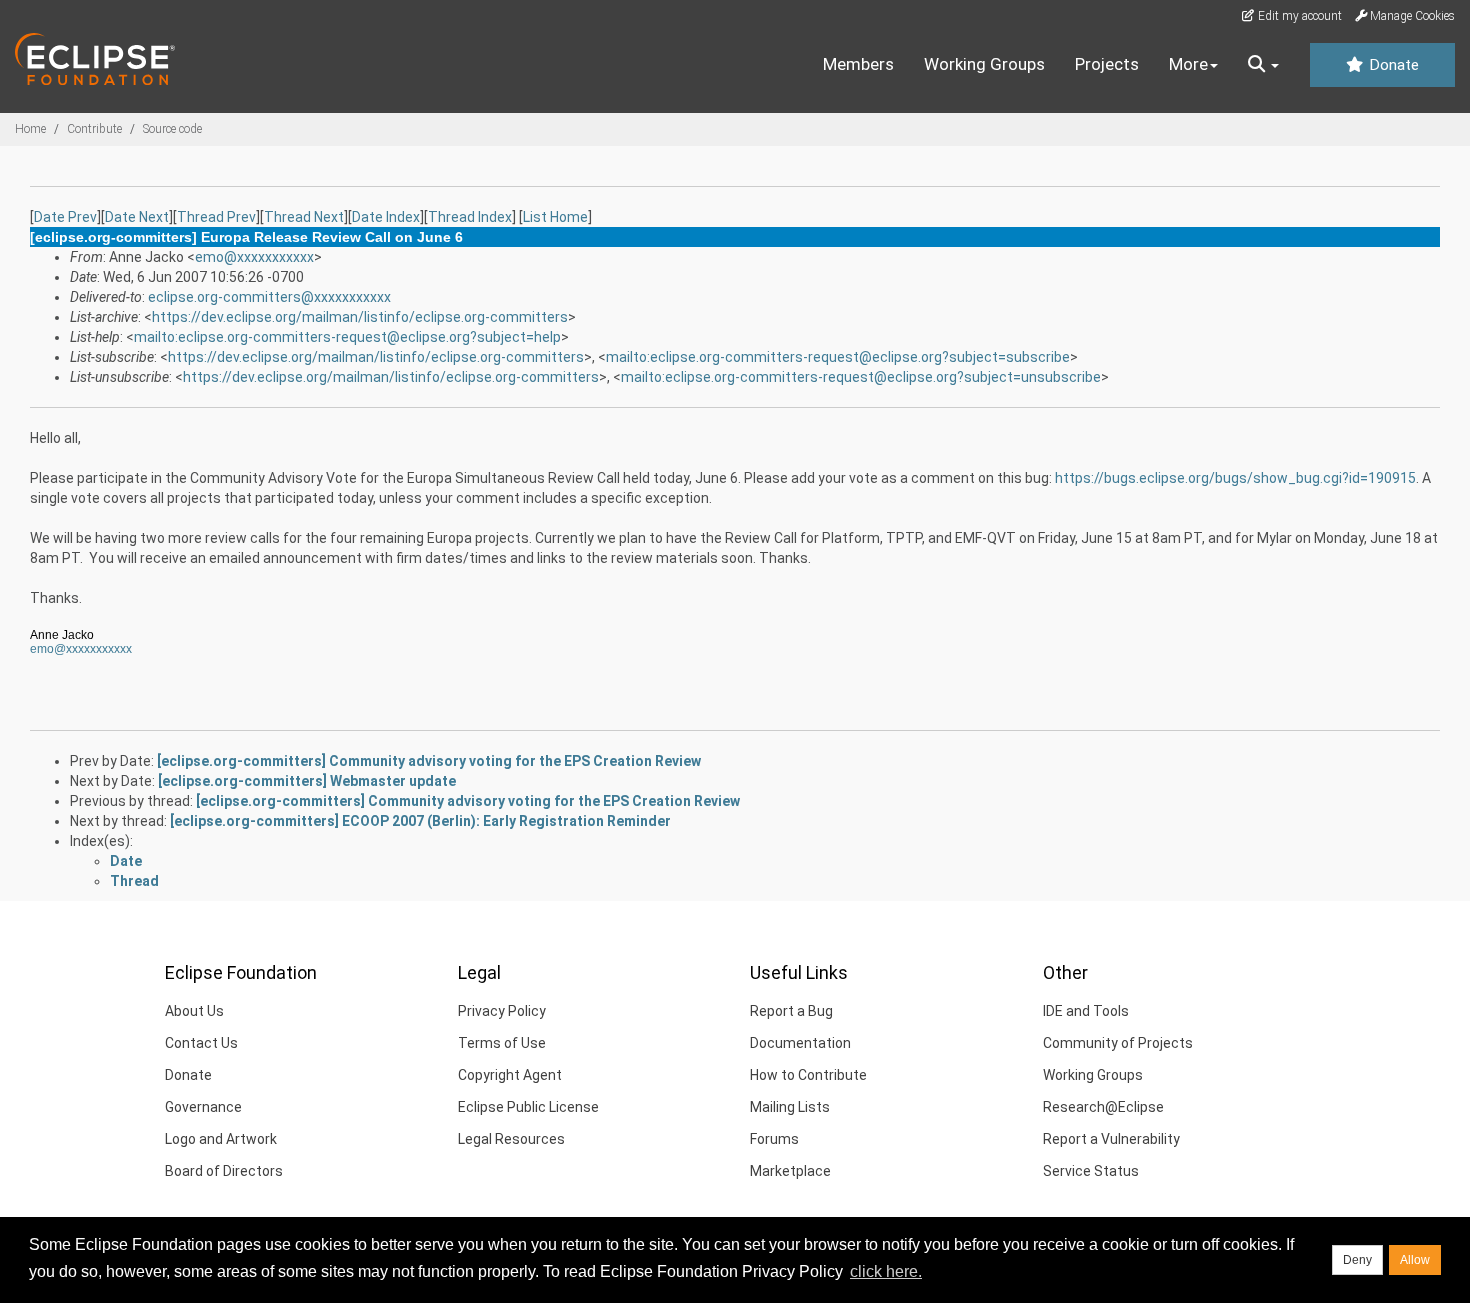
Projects (1107, 64)
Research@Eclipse (1103, 1107)
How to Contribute (808, 1075)
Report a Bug (791, 1011)
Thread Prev (216, 217)
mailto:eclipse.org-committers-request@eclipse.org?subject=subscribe (838, 357)
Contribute (94, 129)
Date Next (137, 217)
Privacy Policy (502, 1011)
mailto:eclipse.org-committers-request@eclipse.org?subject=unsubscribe (861, 377)
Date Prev (65, 217)
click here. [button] (886, 1271)
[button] (1263, 65)
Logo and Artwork (221, 1139)
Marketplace (790, 1171)
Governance (203, 1107)
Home (30, 129)
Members (858, 64)
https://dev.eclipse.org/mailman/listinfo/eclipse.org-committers (360, 317)
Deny (1357, 1260)
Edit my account (1298, 16)
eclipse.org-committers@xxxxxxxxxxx (269, 297)
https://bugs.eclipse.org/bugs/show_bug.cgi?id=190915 (1235, 478)
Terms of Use (502, 1043)
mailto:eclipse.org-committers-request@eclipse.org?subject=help (347, 337)
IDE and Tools (1086, 1011)
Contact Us (201, 1043)
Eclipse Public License (528, 1107)
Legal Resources (511, 1139)
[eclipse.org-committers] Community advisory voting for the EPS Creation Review (429, 761)
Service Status (1091, 1171)
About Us (194, 1011)
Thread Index (470, 217)
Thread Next (304, 217)
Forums (774, 1139)
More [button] (1188, 64)
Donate (1392, 65)
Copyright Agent (510, 1075)
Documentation (800, 1043)
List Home (555, 217)
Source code (172, 129)
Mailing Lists (790, 1107)
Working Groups (984, 64)
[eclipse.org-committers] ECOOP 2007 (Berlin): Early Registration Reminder (420, 821)
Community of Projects (1118, 1043)
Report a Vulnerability (1111, 1139)
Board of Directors (224, 1171)
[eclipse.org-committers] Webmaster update (307, 781)
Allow (1415, 1260)
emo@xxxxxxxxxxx (254, 257)
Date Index (386, 217)
